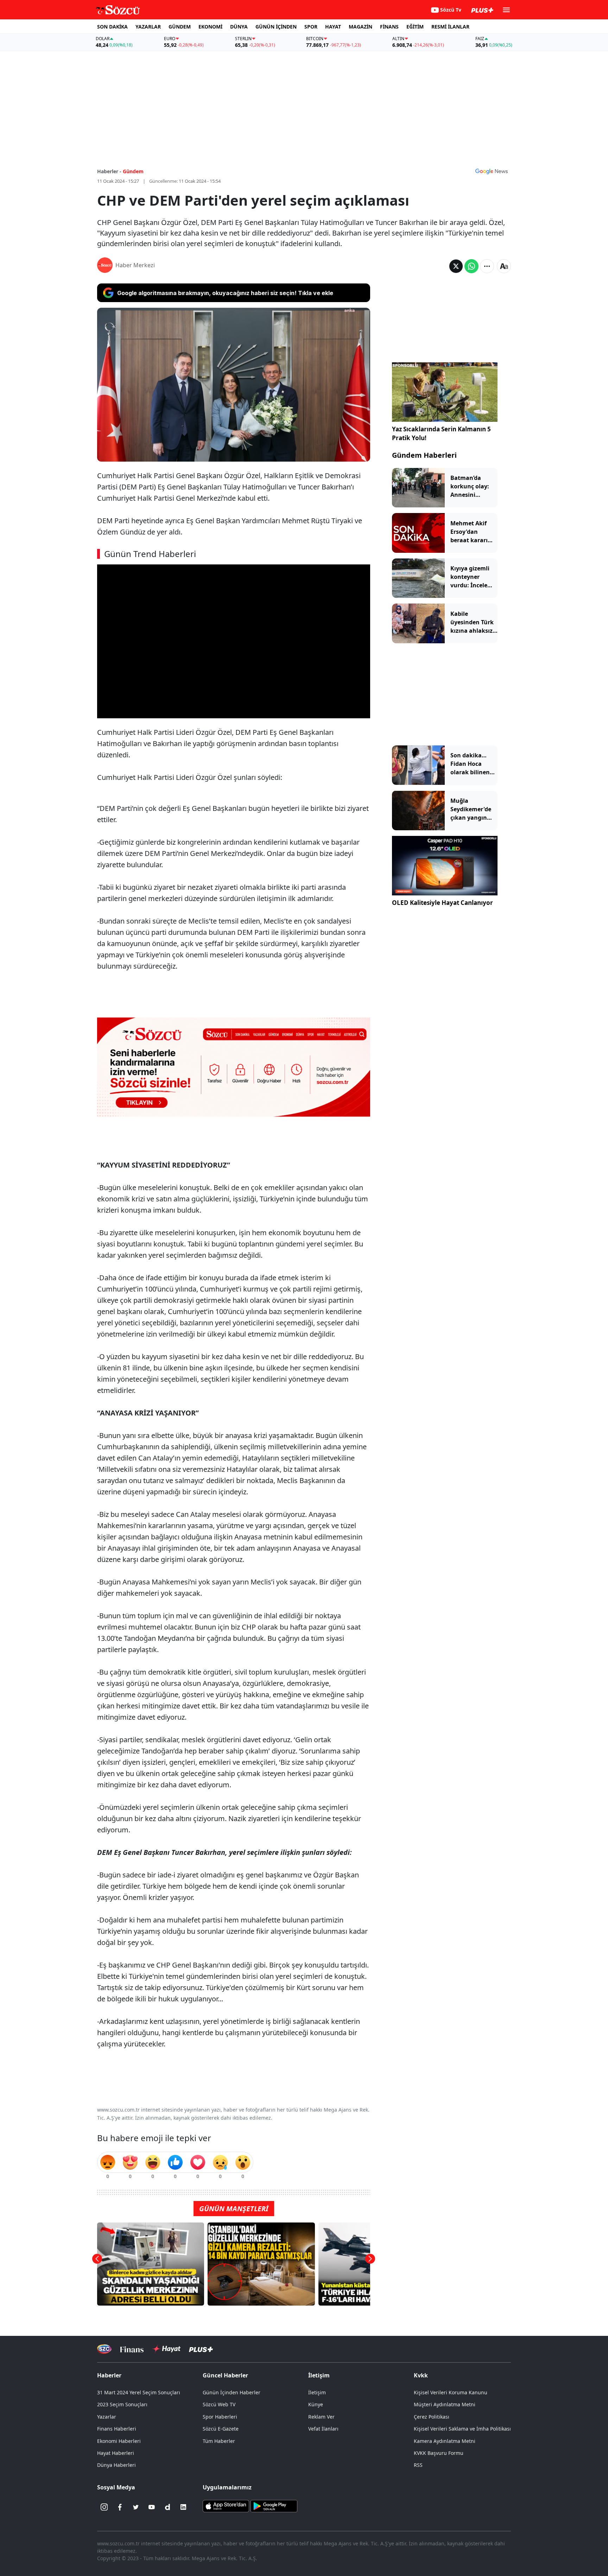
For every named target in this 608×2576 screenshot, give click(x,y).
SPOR (311, 27)
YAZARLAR (148, 27)
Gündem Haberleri (424, 455)
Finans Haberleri (117, 2429)
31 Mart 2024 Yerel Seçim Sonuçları (139, 2392)
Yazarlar (107, 2417)
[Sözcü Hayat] (166, 2349)
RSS (418, 2465)
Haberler (109, 2375)
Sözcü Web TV (219, 2404)
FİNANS (389, 27)
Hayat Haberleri (116, 2453)
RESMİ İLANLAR (450, 27)
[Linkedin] (183, 2507)
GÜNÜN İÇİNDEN (276, 27)
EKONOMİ (210, 27)
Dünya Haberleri (116, 2465)
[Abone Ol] (492, 171)
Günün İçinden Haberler (232, 2392)
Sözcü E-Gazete (221, 2429)
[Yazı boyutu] (504, 266)
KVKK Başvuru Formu (439, 2453)
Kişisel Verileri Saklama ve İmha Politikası (462, 2429)
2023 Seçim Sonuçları (122, 2404)
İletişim (317, 2392)
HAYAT (333, 27)
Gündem (133, 171)
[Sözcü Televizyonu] (104, 2349)
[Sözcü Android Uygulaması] (274, 2506)
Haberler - (109, 171)
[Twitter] (136, 2507)
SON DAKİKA (112, 27)
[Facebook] (120, 2507)
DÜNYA (239, 27)
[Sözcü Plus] (201, 2349)
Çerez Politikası (432, 2417)
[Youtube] (152, 2507)
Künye (316, 2404)
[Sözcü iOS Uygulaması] (226, 2506)
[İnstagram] (104, 2507)
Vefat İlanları (323, 2429)
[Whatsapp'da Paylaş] (471, 266)
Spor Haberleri (220, 2417)
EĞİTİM (415, 27)
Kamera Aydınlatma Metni (445, 2441)
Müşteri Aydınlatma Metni (445, 2404)
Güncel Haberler (225, 2375)
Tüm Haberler (219, 2441)
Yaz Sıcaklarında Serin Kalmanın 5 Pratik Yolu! (441, 434)
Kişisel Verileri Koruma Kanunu (451, 2392)
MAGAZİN (360, 27)
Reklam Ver (321, 2417)
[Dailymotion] (167, 2507)
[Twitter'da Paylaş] (456, 266)
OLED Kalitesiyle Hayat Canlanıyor (442, 903)
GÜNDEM (180, 27)
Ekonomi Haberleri (119, 2441)
